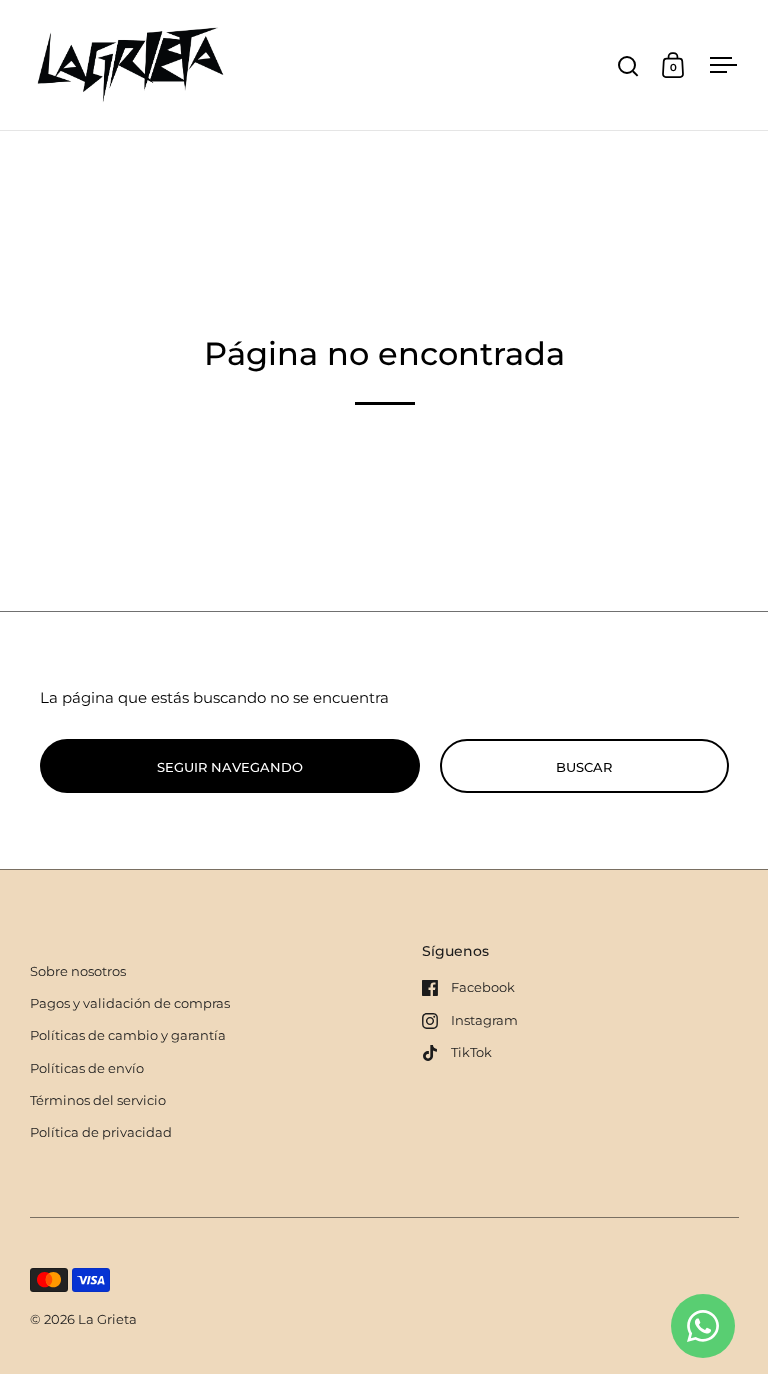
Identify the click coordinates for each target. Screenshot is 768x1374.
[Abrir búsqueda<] (628, 65)
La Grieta (107, 1319)
